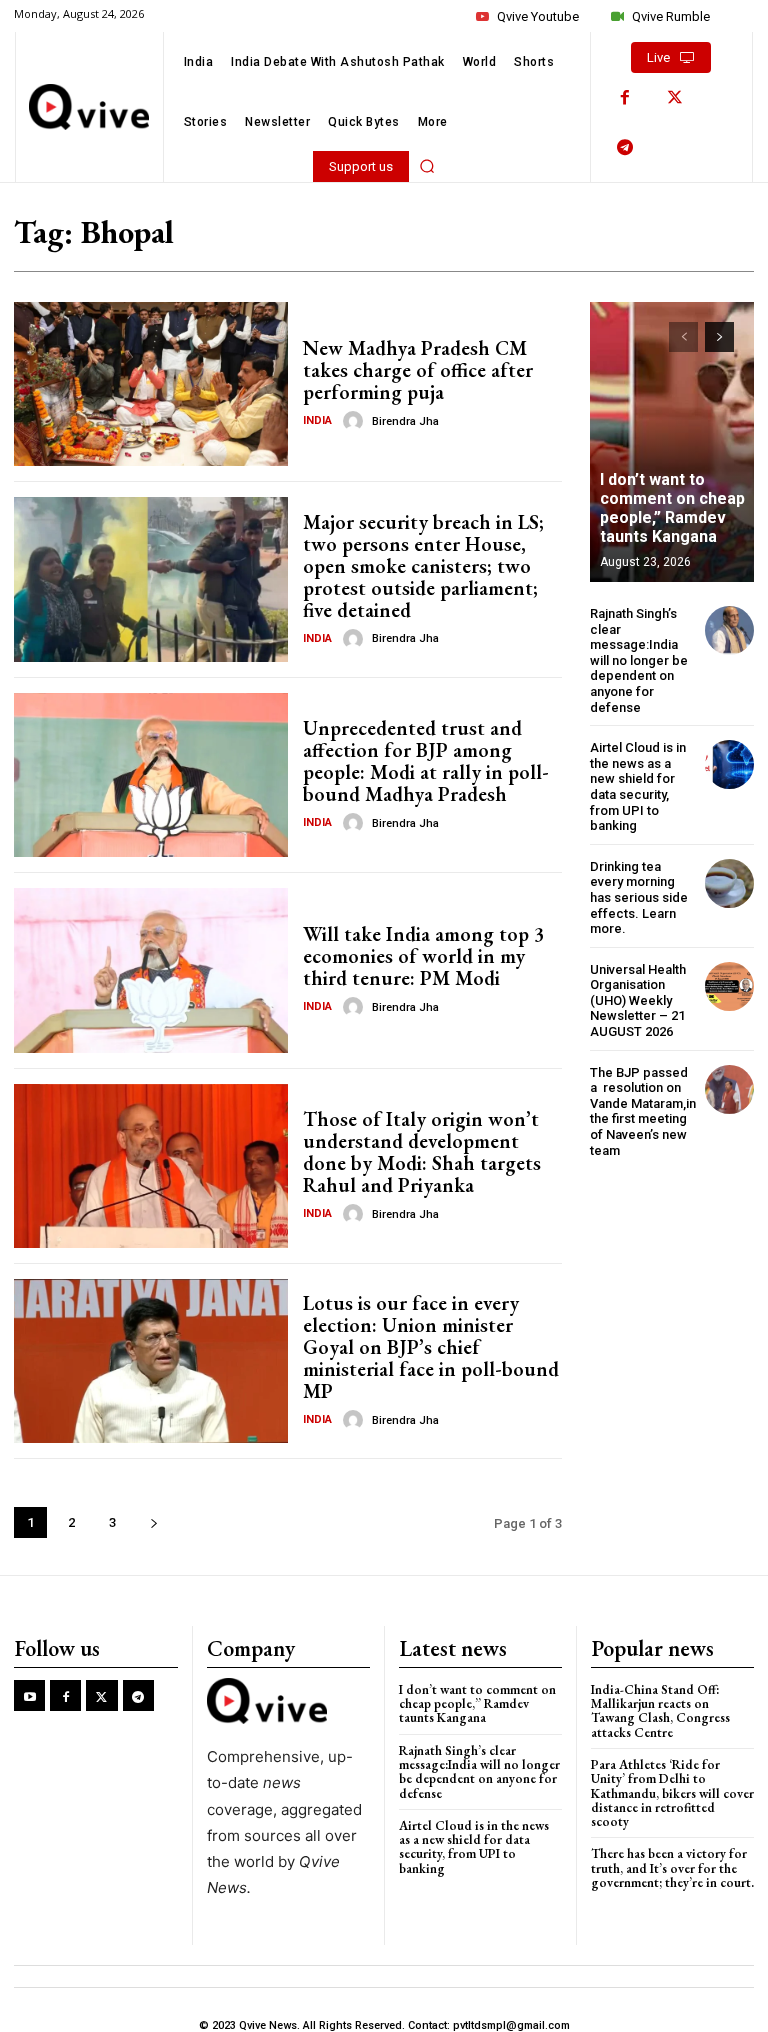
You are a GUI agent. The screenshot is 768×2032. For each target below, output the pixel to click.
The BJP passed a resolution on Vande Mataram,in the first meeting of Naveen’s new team (643, 1111)
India (317, 420)
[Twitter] (675, 98)
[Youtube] (29, 1695)
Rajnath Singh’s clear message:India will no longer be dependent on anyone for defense (639, 660)
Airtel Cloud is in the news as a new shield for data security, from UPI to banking (638, 786)
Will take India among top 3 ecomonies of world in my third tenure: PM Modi (423, 956)
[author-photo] (356, 421)
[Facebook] (625, 98)
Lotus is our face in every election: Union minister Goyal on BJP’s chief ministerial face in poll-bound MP (431, 1347)
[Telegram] (625, 148)
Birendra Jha (405, 421)
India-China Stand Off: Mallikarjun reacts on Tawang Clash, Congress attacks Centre (660, 1711)
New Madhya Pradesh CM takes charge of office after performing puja (418, 370)
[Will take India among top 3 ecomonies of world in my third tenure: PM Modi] (151, 970)
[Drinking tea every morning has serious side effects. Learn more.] (729, 883)
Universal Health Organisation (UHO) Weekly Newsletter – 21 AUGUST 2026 (638, 1000)
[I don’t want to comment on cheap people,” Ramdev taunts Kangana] (672, 442)
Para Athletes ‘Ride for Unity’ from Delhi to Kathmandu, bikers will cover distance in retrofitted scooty (672, 1793)
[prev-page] (683, 337)
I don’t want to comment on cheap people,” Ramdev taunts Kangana (672, 508)
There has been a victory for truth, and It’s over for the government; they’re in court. (672, 1868)
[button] (427, 166)
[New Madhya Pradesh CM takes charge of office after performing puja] (151, 384)
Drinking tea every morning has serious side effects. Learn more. (639, 897)
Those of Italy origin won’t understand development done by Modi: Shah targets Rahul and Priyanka (422, 1152)
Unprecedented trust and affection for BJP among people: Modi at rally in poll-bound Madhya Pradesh (426, 761)
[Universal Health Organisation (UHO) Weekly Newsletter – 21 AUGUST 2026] (729, 986)
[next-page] (153, 1522)
